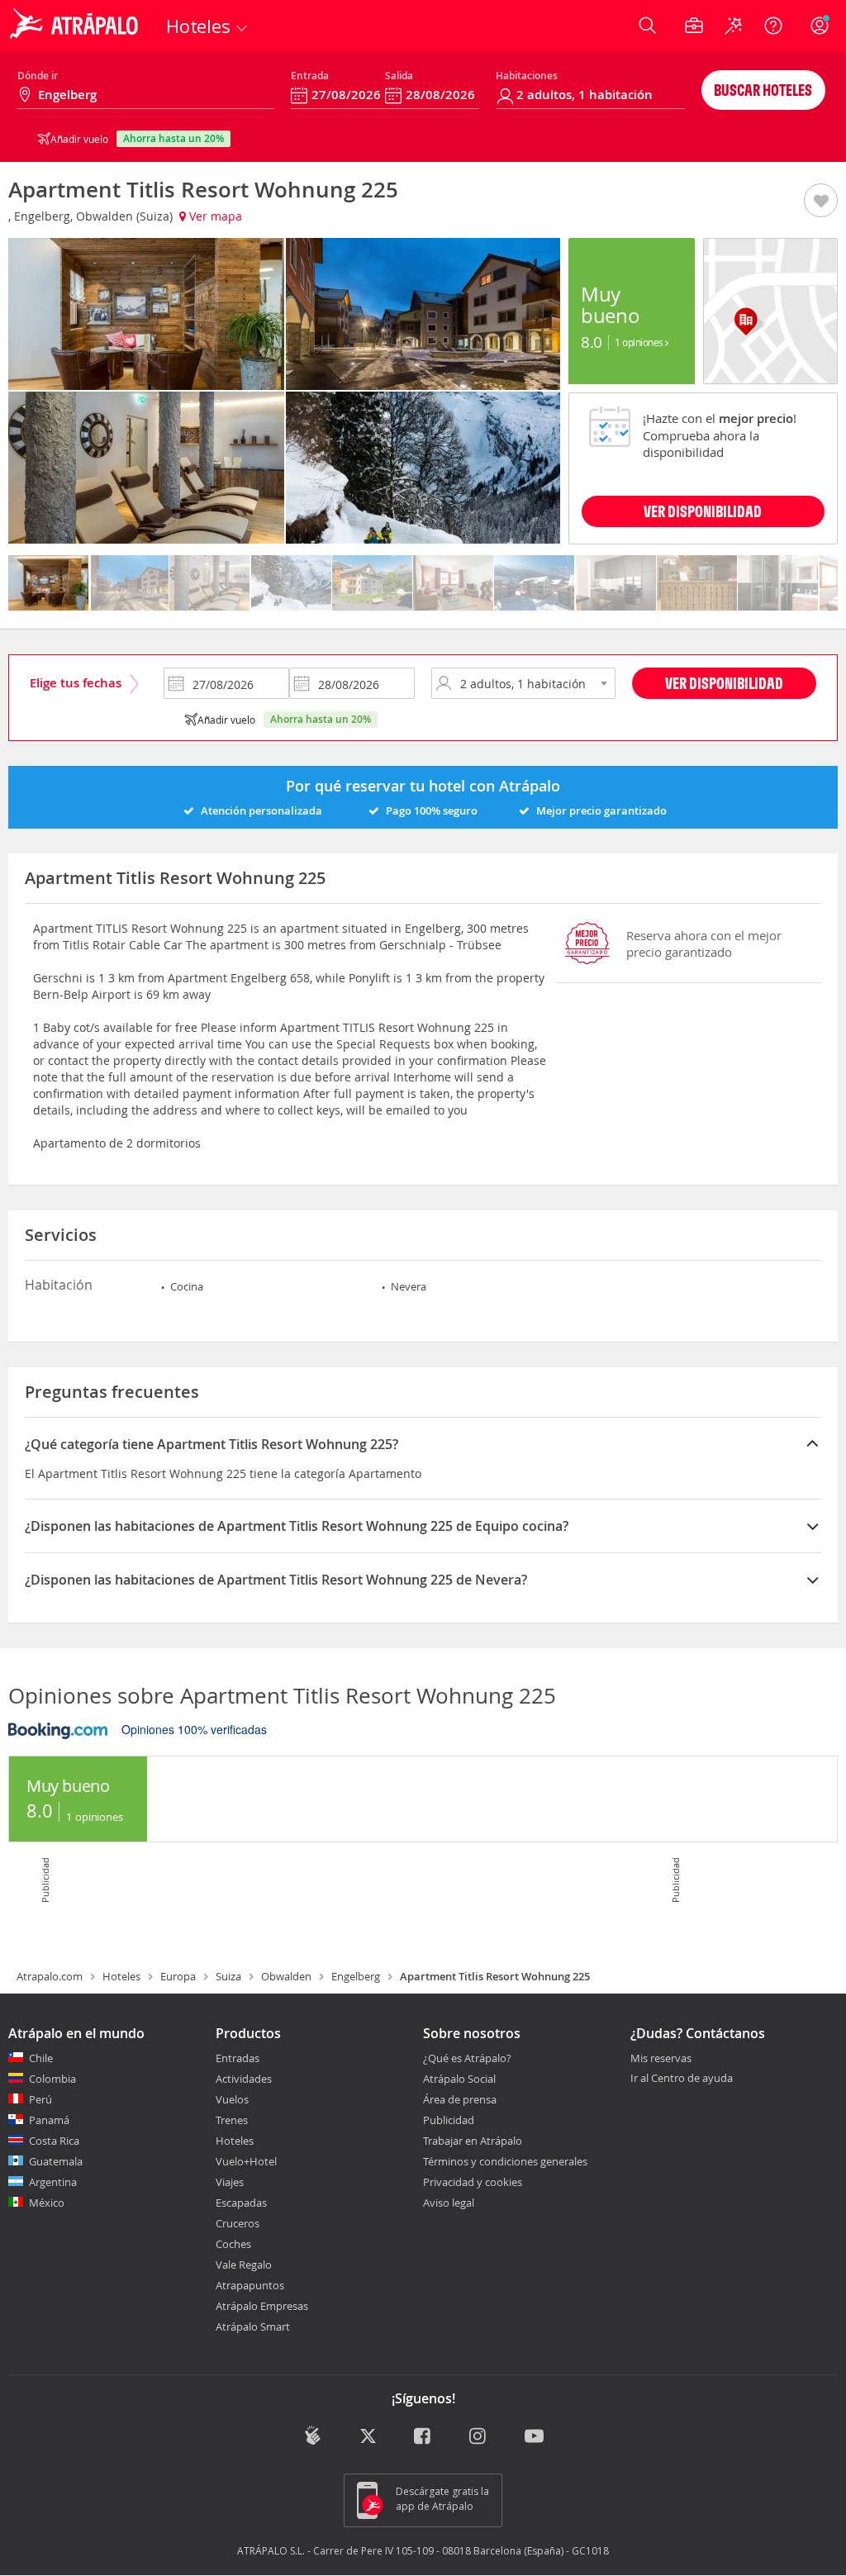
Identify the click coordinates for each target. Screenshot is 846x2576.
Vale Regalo (244, 2265)
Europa (178, 1976)
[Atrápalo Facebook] (423, 2437)
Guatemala (56, 2161)
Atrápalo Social (459, 2079)
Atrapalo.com (50, 1976)
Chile (41, 2058)
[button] (821, 202)
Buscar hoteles (763, 90)
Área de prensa (460, 2099)
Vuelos (232, 2099)
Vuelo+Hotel (246, 2161)
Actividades (244, 2079)
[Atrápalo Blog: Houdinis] (313, 2435)
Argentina (53, 2182)
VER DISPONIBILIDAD (703, 511)
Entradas (238, 2058)
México (47, 2203)
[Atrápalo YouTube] (534, 2437)
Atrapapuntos (250, 2285)
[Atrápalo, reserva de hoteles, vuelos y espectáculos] (76, 26)
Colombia (52, 2079)
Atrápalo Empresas (262, 2306)
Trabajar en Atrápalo (473, 2141)
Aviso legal (449, 2203)
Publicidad (449, 2120)
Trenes (232, 2120)
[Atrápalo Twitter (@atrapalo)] (368, 2437)
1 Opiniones (640, 342)
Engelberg (356, 1976)
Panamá (49, 2120)
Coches (233, 2244)
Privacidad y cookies (473, 2182)
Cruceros (238, 2223)
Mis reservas (661, 2059)
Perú (40, 2099)
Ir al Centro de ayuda (682, 2079)
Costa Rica (54, 2141)
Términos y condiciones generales (505, 2161)
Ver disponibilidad (724, 683)
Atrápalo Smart (253, 2326)
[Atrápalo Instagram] (479, 2437)
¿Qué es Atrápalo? (467, 2058)
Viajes (230, 2182)
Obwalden (286, 1976)
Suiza (228, 1976)
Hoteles (121, 1976)
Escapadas (241, 2203)
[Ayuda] (773, 26)
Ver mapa (214, 216)
